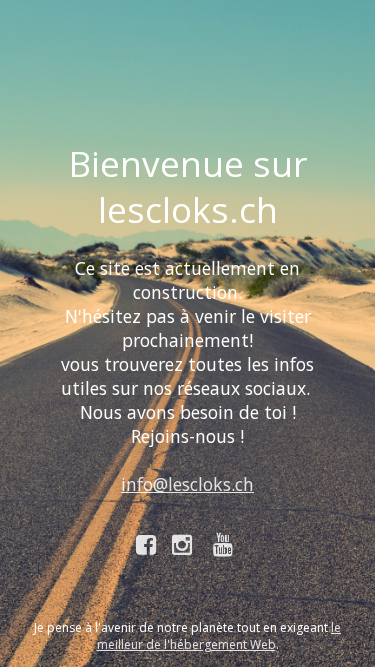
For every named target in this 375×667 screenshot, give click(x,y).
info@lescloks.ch (187, 484)
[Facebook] (146, 544)
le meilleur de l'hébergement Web (219, 636)
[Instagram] (184, 544)
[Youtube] (226, 544)
